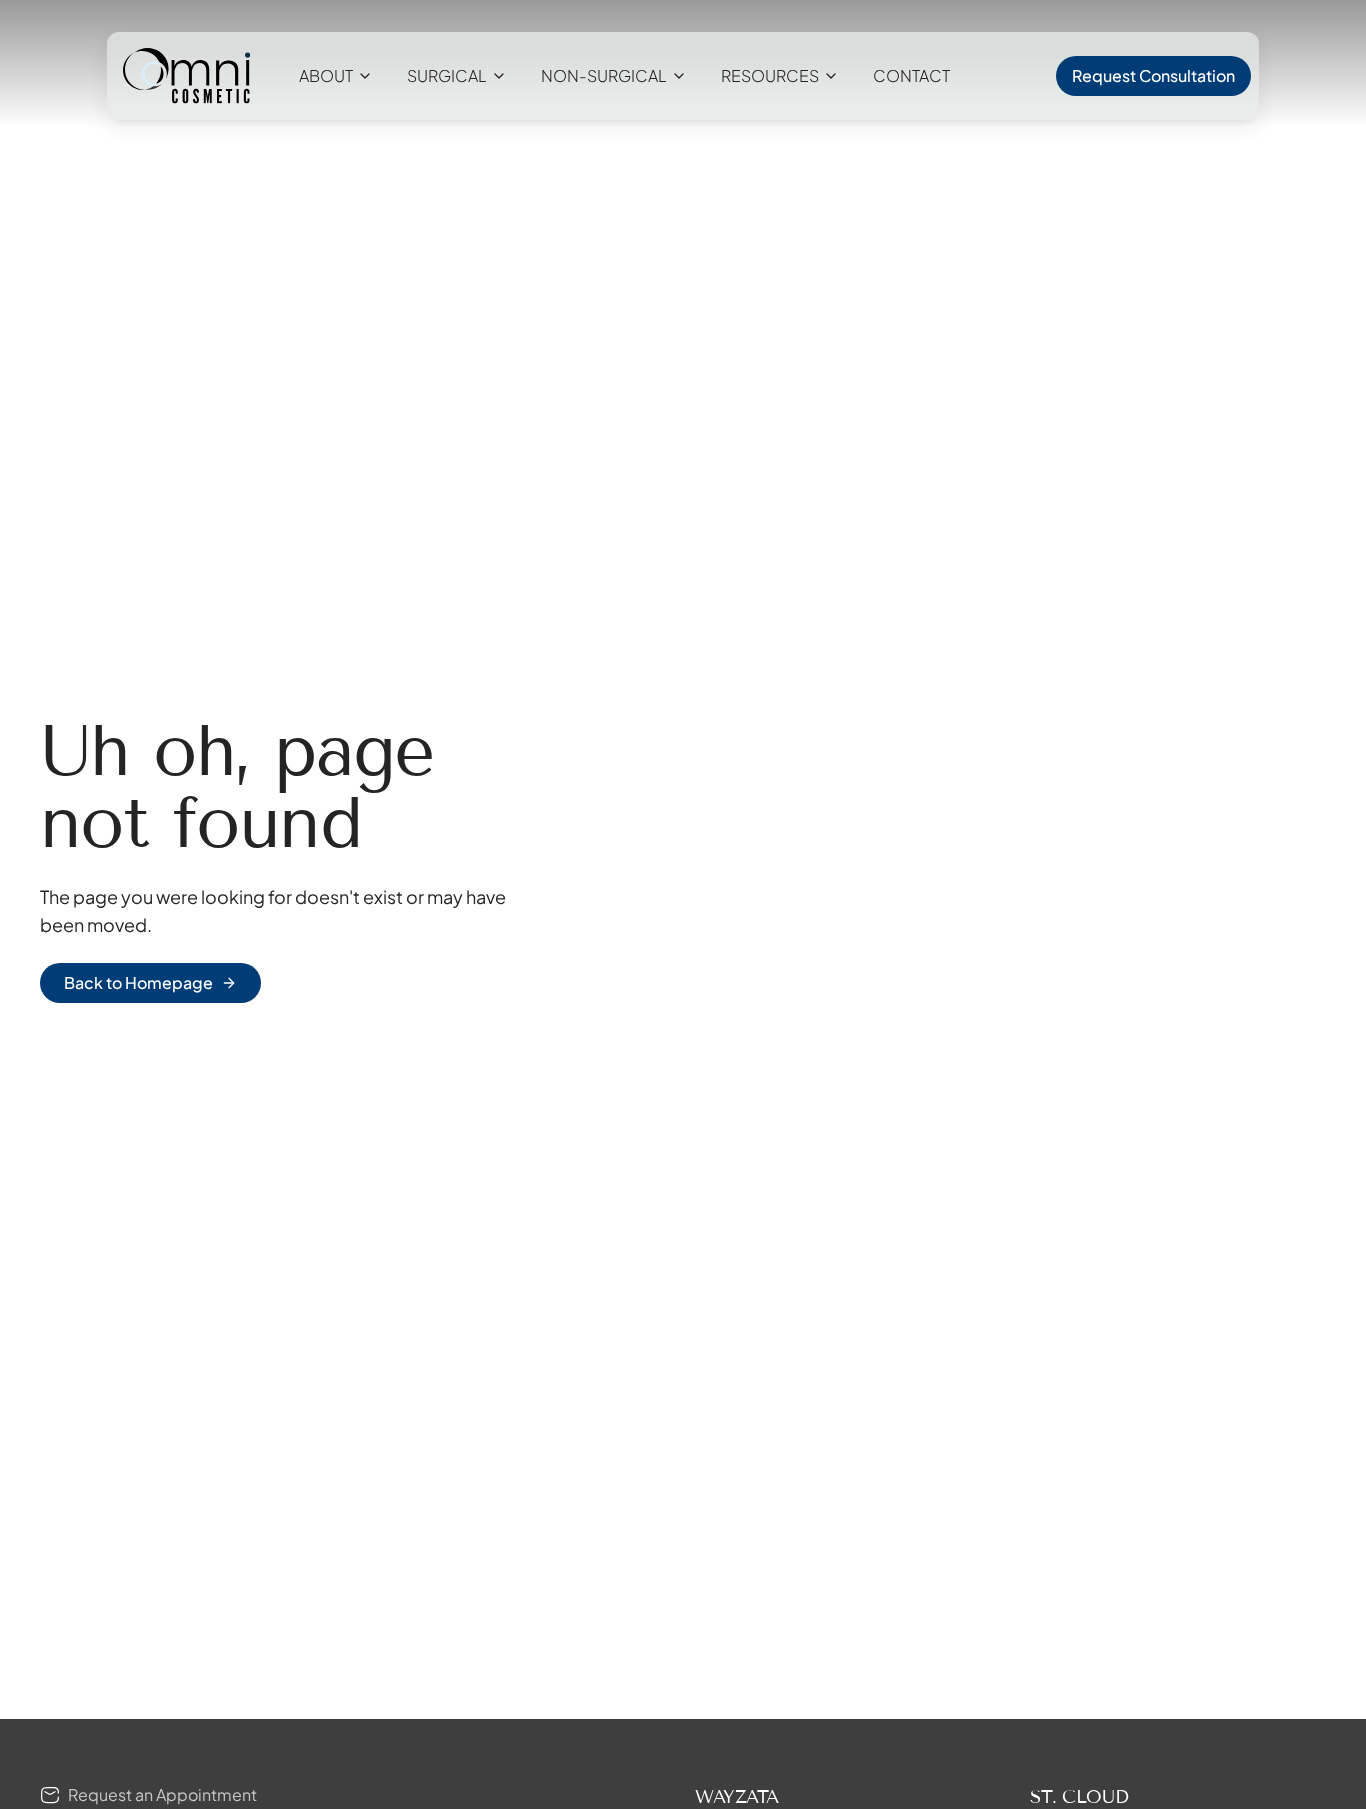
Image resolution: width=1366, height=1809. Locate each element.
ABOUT (326, 75)
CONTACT (911, 75)
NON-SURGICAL (604, 75)
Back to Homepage (138, 982)
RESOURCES (770, 75)
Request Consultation (1153, 75)
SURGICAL (447, 75)
